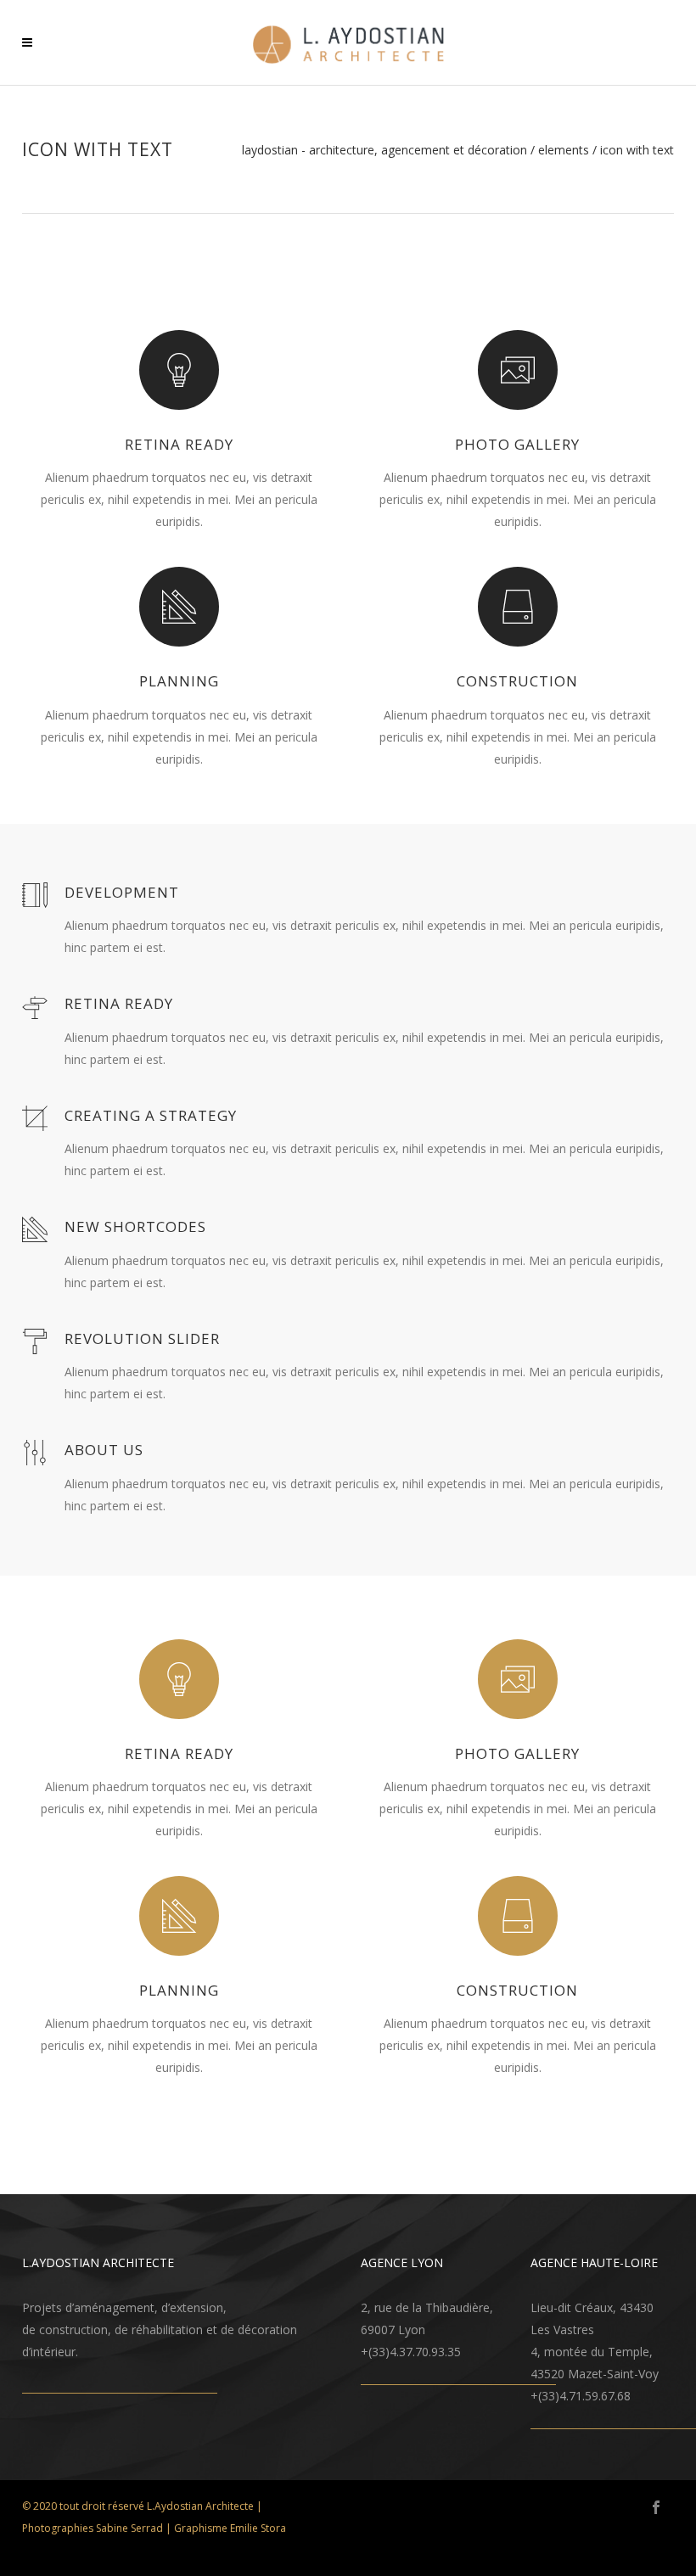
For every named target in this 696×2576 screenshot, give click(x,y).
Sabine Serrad (129, 2528)
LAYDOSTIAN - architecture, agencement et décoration (384, 150)
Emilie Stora (258, 2528)
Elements (564, 150)
